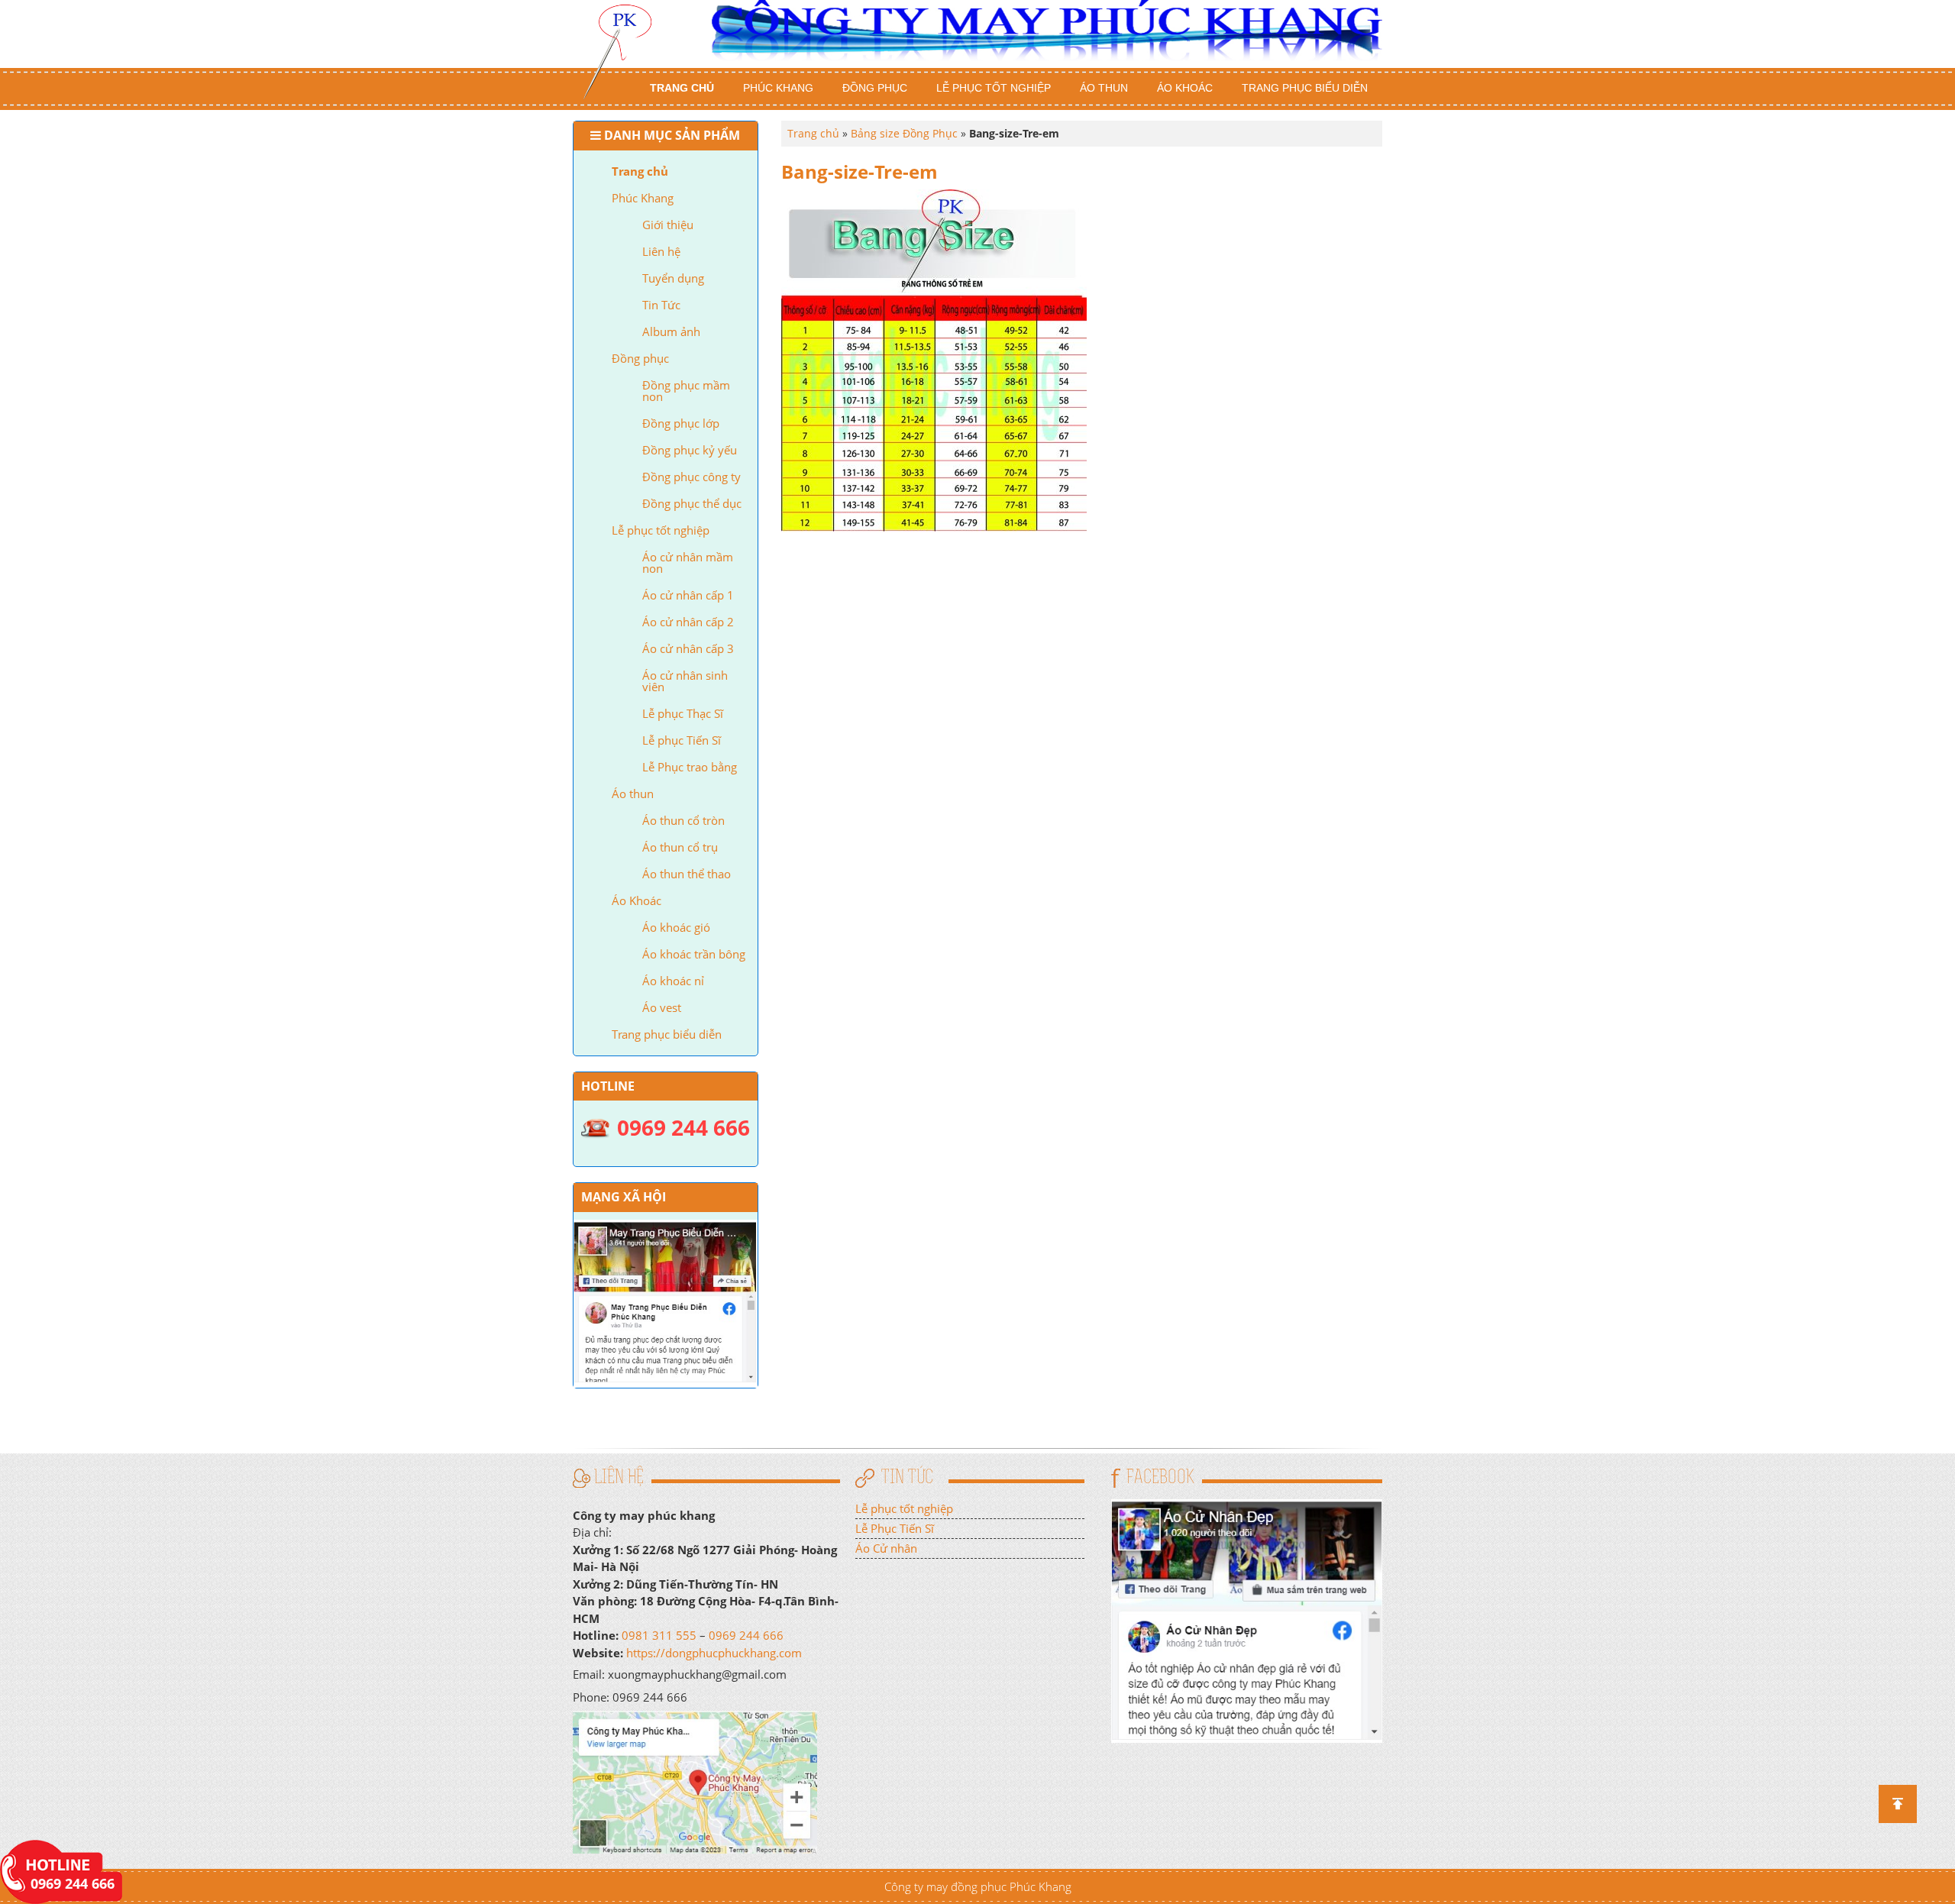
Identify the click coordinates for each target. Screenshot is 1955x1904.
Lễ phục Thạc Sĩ (683, 713)
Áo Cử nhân (886, 1548)
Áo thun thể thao (687, 874)
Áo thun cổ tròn (683, 820)
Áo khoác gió (676, 927)
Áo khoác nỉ (673, 981)
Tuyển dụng (673, 278)
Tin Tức (661, 305)
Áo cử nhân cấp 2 (688, 622)
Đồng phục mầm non (686, 391)
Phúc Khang (778, 88)
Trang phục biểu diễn (1305, 88)
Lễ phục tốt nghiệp (994, 88)
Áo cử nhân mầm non (688, 562)
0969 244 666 (746, 1635)
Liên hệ (661, 251)
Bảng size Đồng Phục (904, 133)
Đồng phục (875, 88)
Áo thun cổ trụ (680, 847)
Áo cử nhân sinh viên (685, 681)
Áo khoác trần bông (694, 954)
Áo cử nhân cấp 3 (688, 648)
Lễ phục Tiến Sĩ (682, 740)
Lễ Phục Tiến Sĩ (895, 1528)
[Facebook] (1247, 1619)
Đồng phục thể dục (692, 503)
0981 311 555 (659, 1635)
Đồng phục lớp (681, 423)
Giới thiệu (668, 225)
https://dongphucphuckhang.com (714, 1653)
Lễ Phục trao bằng (690, 767)
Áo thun (1104, 88)
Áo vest (662, 1007)
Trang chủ (682, 88)
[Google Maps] (695, 1781)
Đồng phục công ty (692, 477)
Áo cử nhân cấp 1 (688, 595)
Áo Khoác (1185, 88)
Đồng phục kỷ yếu (690, 450)
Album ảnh (671, 331)
